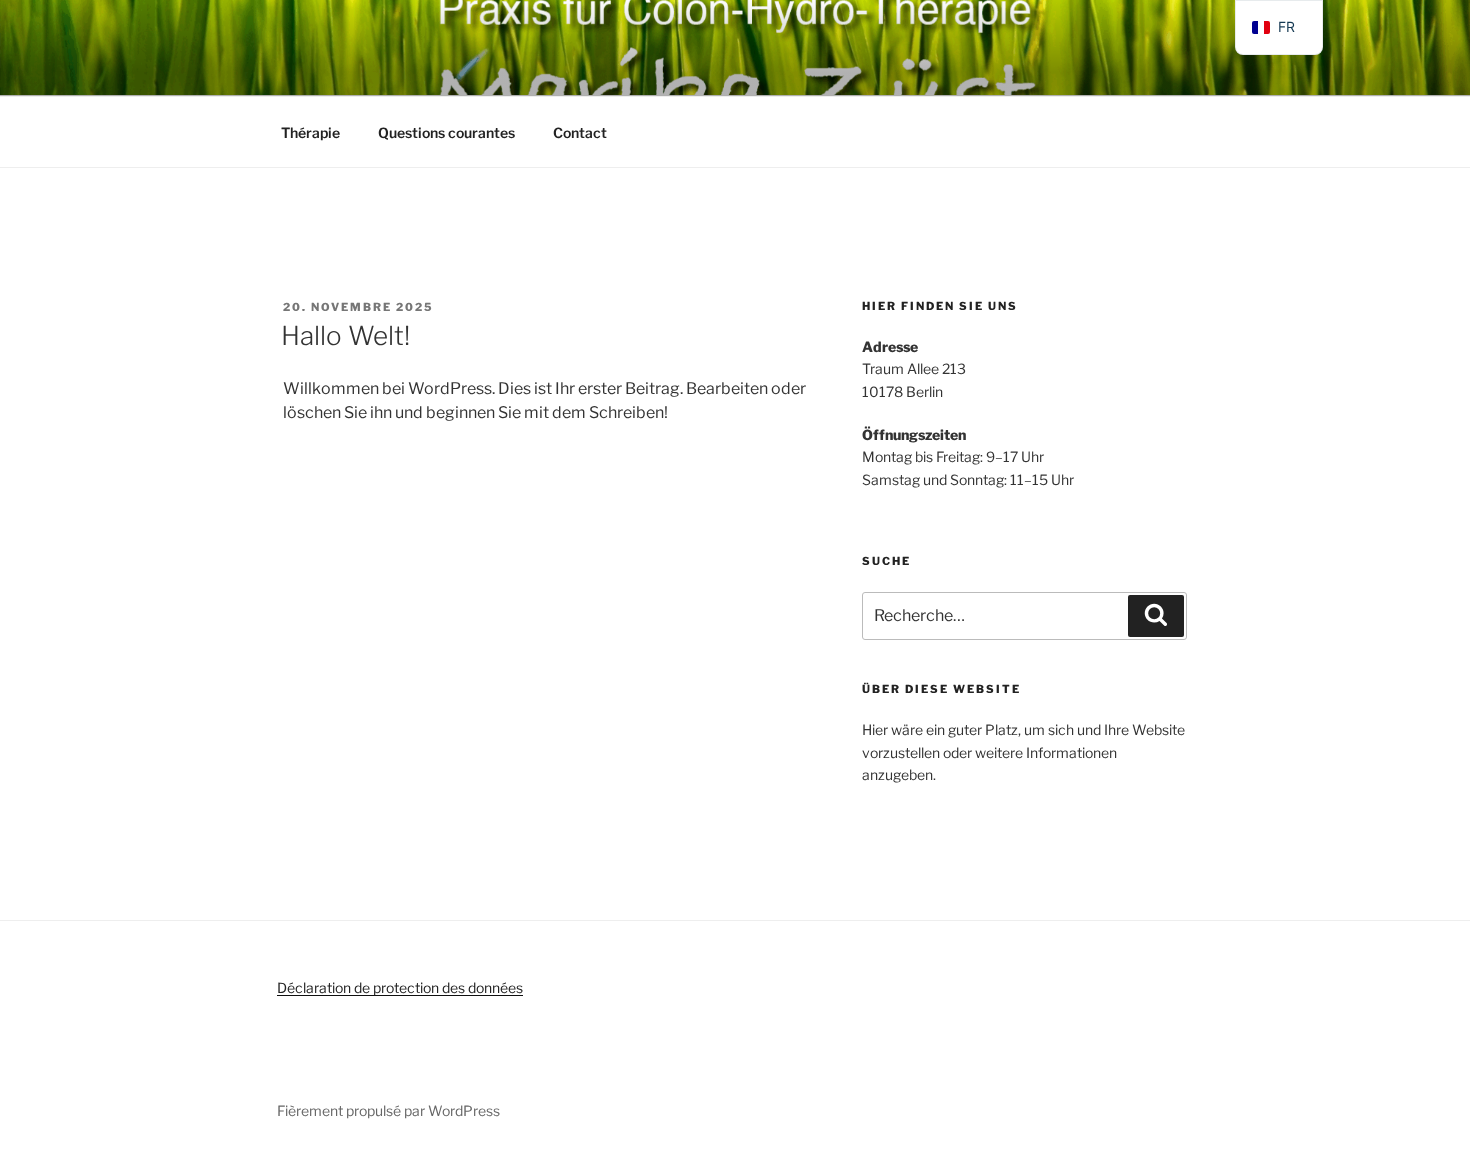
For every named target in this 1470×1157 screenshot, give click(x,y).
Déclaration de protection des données (400, 987)
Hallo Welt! (345, 335)
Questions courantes (446, 132)
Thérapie (310, 132)
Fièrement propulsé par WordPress (388, 1110)
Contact (580, 132)
